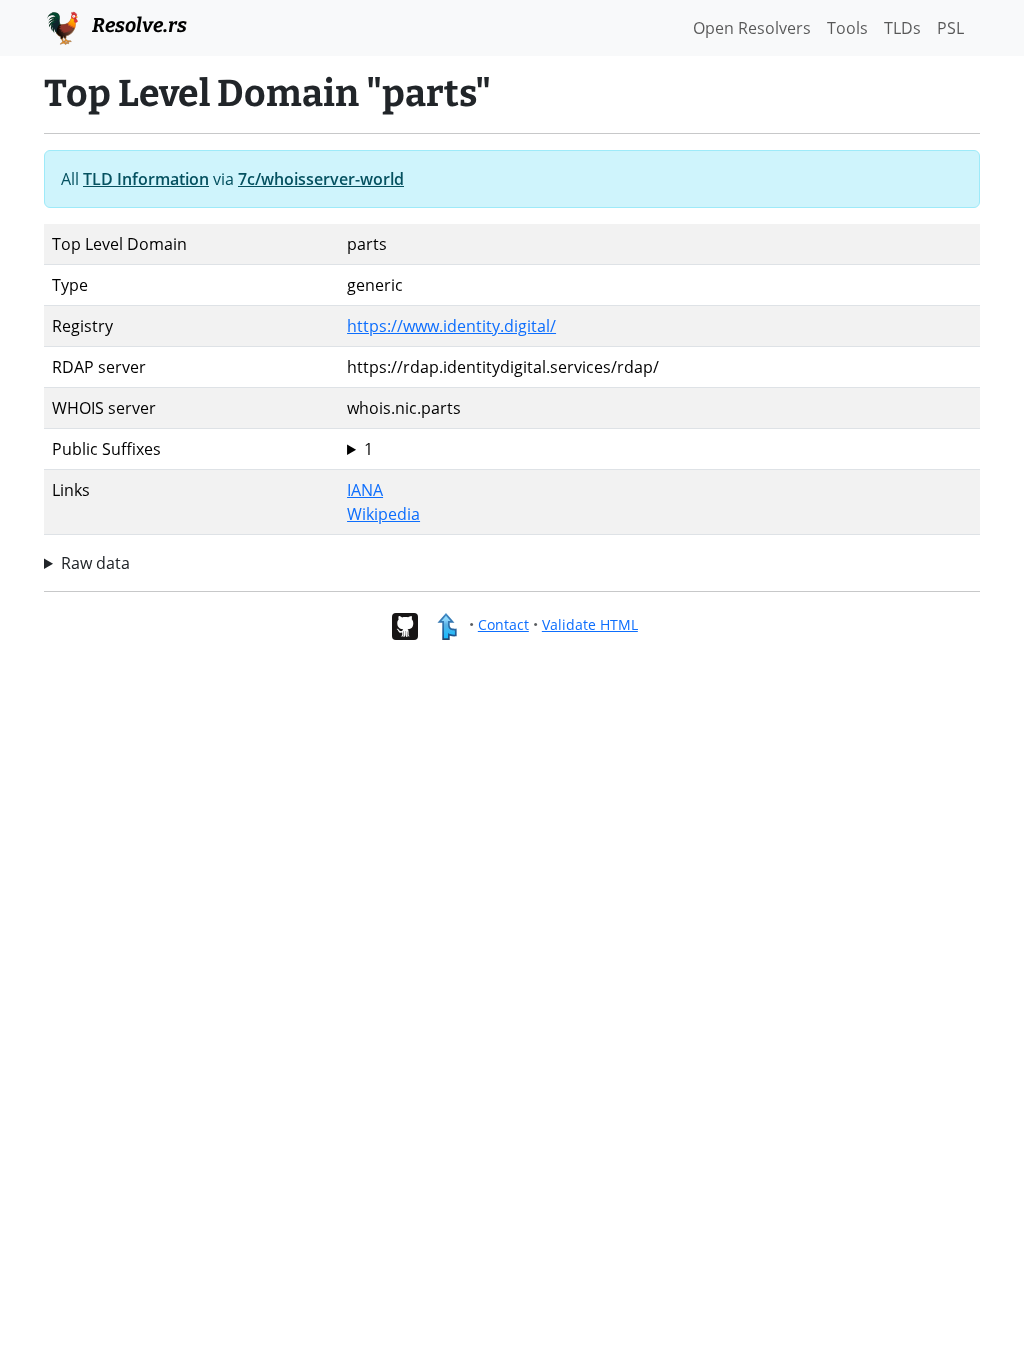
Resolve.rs (137, 25)
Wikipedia (383, 514)
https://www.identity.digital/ (451, 326)
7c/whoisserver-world (321, 179)
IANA (365, 490)
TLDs (902, 28)
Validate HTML (590, 624)
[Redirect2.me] (446, 624)
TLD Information (146, 179)
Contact (503, 624)
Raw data (95, 563)
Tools (847, 28)
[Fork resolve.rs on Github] (404, 624)
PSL (950, 28)
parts (367, 449)
